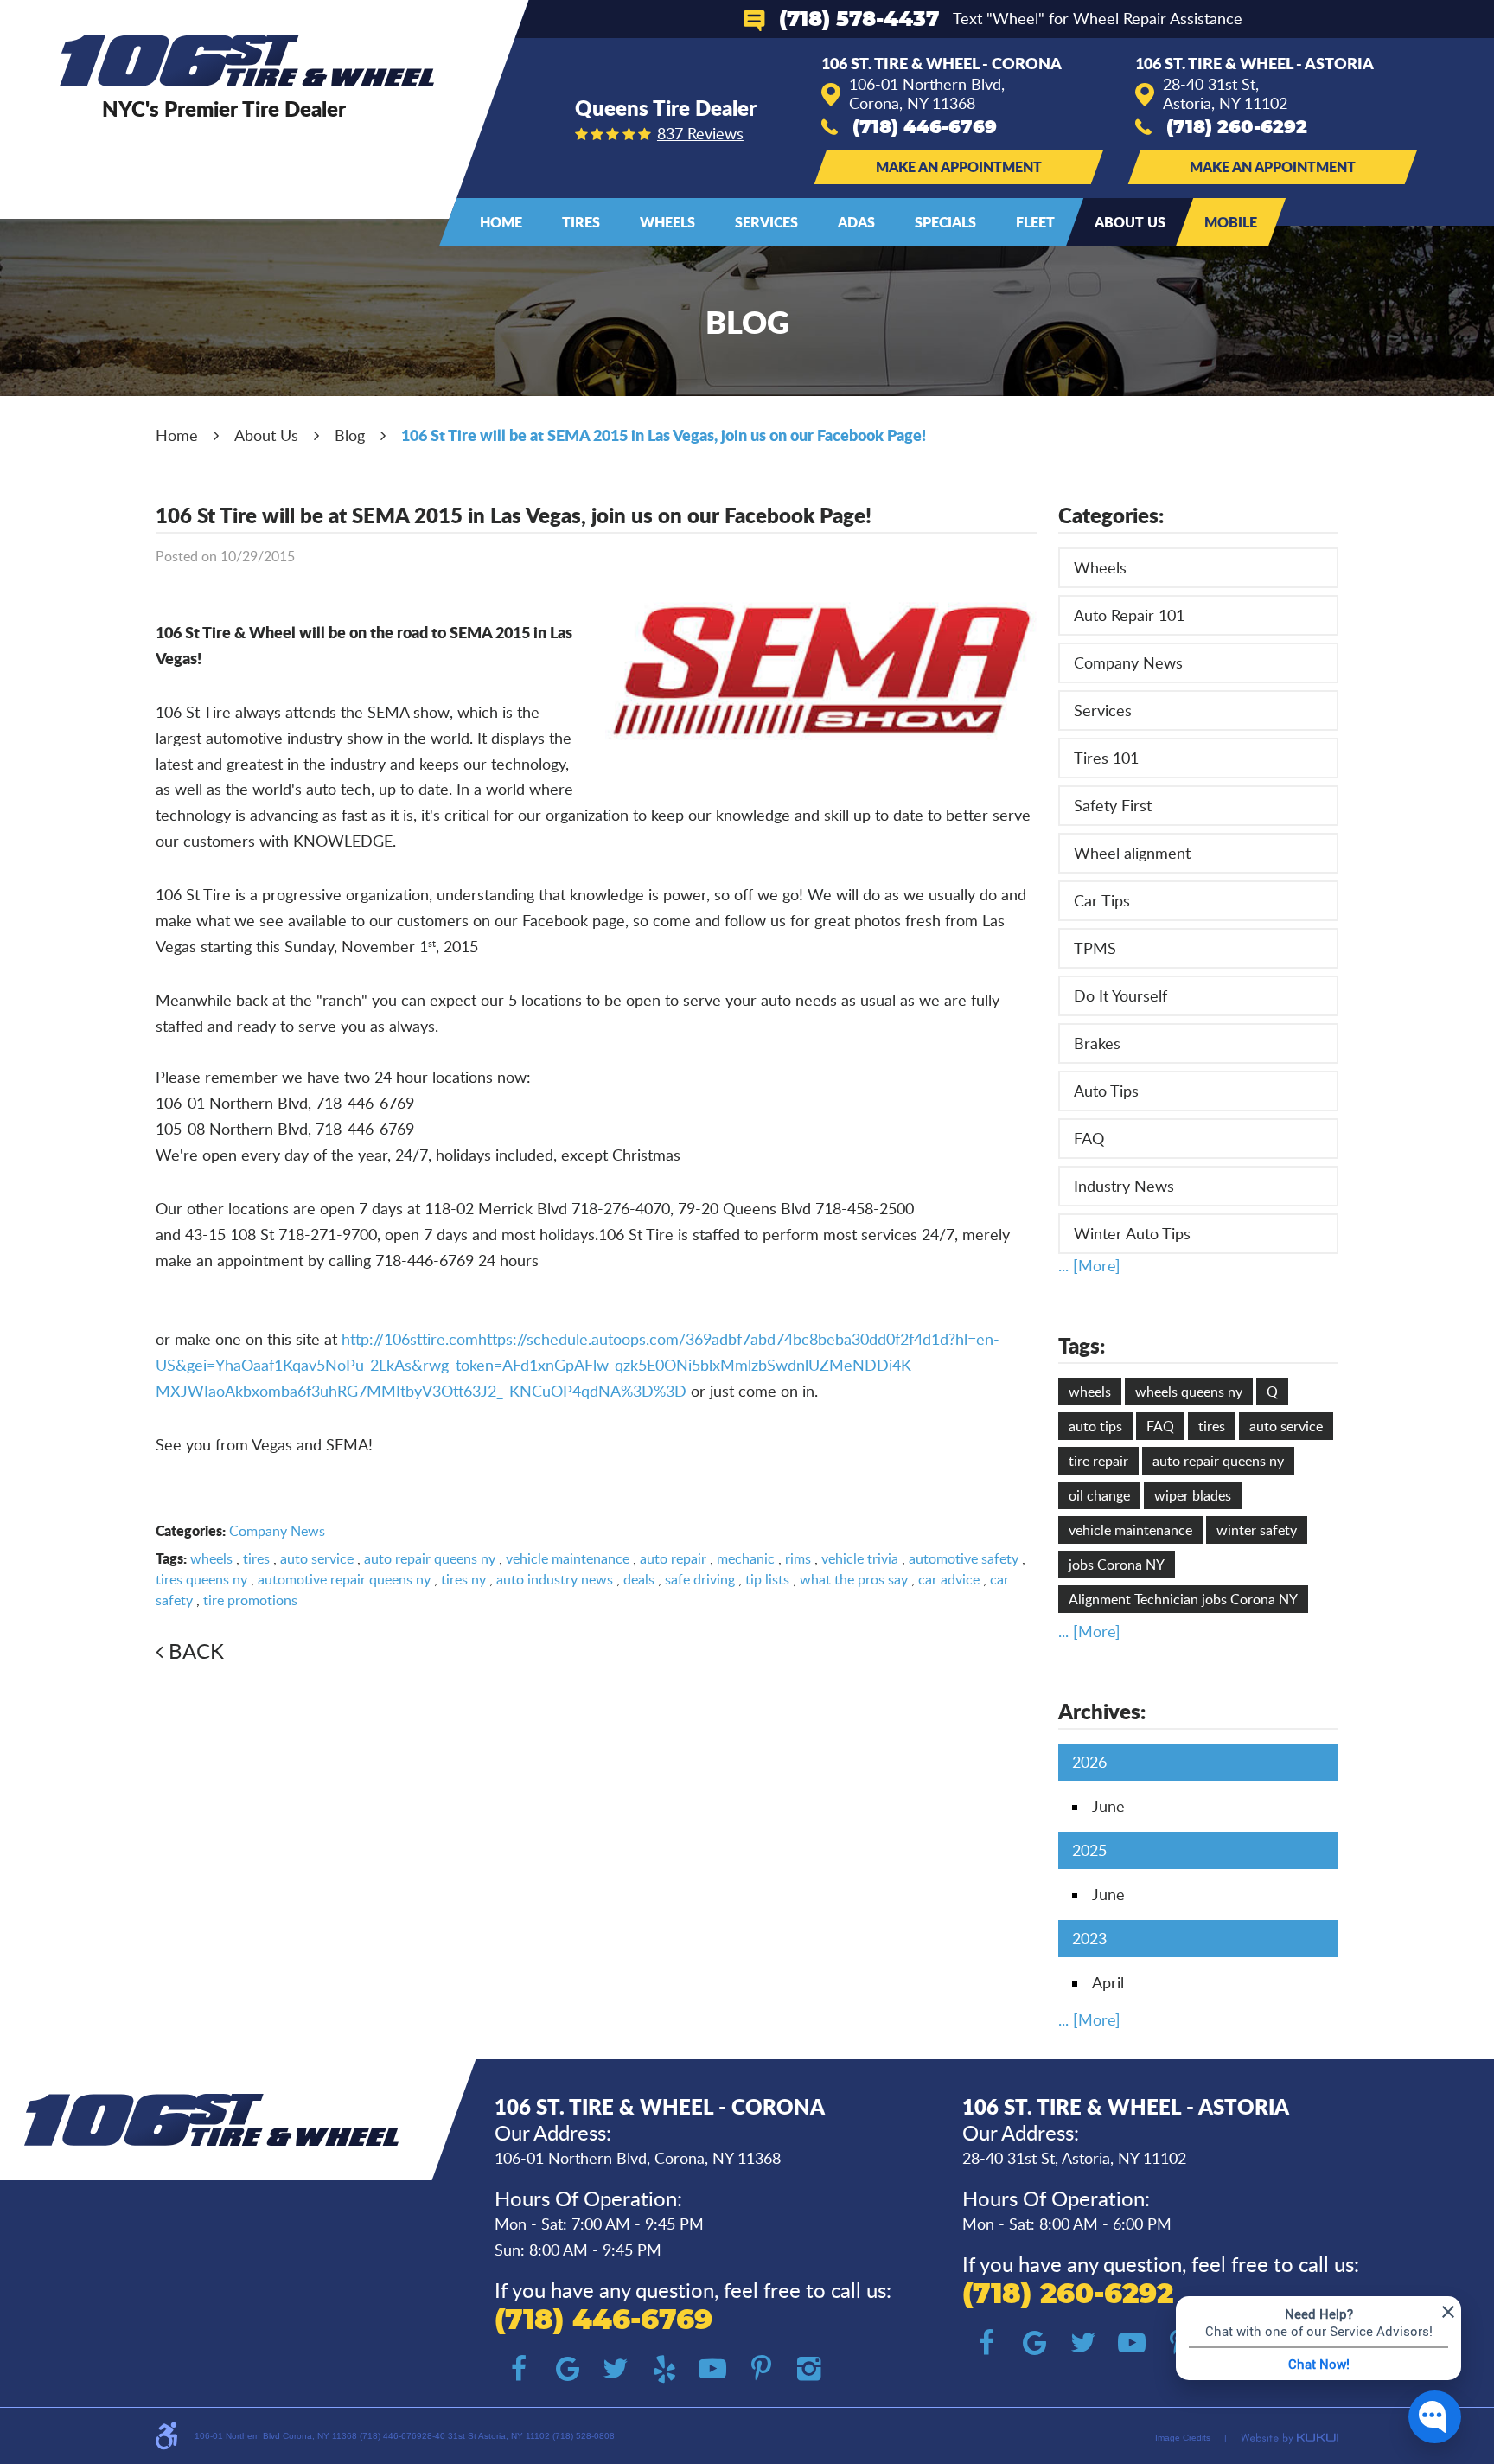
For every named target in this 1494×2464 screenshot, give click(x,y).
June (1108, 1806)
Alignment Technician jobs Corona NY (1183, 1599)
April (1108, 1982)
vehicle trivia (860, 1558)
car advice (949, 1579)
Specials (945, 222)
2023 (1089, 1938)
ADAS (856, 222)
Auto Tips (1106, 1091)
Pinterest (761, 2369)
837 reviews (700, 133)
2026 (1089, 1762)
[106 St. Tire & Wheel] (247, 61)
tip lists (767, 1579)
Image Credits (1183, 2438)
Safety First (1113, 805)
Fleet (1035, 222)
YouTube (712, 2369)
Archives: (1102, 1711)
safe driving (700, 1579)
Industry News (1124, 1186)
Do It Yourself (1120, 995)
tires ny (463, 1579)
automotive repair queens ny (344, 1579)
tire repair (1098, 1461)
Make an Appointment (959, 166)
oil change (1099, 1495)
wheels (211, 1558)
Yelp (664, 2369)
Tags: (1082, 1345)
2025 (1089, 1850)
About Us (1130, 222)
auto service (317, 1558)
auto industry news (555, 1579)
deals (639, 1579)
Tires (581, 222)
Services (766, 222)
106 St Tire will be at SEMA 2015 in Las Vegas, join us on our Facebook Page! (664, 435)
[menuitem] (501, 222)
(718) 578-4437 (859, 20)
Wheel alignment (1132, 853)
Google (567, 2369)
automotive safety (964, 1558)
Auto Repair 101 (1129, 615)
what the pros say (854, 1579)
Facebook (519, 2369)
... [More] (1089, 1265)
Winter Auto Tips (1132, 1233)
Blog (350, 435)
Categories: (1111, 515)
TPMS (1095, 948)
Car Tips (1102, 900)
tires (256, 1558)
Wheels (667, 222)
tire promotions (250, 1600)
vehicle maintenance (568, 1558)
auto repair (673, 1558)
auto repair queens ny (430, 1558)
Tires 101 (1106, 758)
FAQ (1089, 1138)
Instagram (809, 2369)
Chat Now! (1319, 2364)
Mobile (1231, 222)
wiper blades (1193, 1495)
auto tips (1095, 1426)
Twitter (616, 2369)
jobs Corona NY (1117, 1565)
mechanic (746, 1558)
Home (501, 222)
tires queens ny (201, 1579)
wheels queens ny (1189, 1392)
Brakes (1097, 1043)
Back (196, 1651)
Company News (277, 1531)
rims (798, 1558)
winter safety (1257, 1530)
